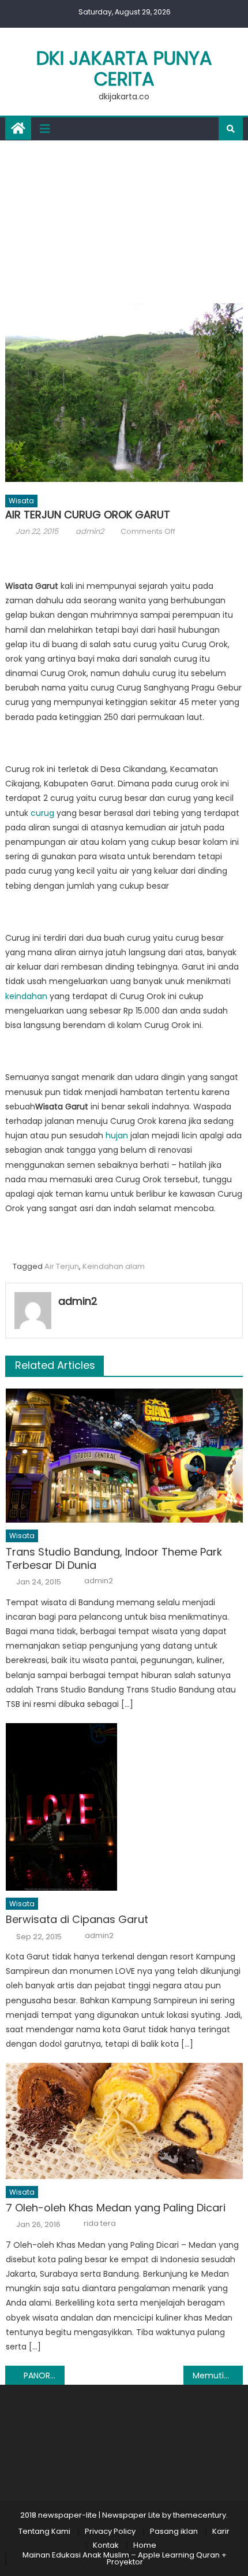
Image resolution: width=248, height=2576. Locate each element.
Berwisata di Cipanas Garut (77, 1919)
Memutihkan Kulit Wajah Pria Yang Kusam (218, 2375)
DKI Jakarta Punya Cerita (124, 68)
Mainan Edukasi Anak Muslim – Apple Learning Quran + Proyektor (125, 2558)
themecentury (200, 2515)
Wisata (21, 501)
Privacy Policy (110, 2531)
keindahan (26, 996)
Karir (221, 2531)
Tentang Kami (44, 2531)
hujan (116, 1135)
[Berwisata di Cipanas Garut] (124, 1807)
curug (42, 813)
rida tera (100, 2224)
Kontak (106, 2545)
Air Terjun (62, 1266)
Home (145, 2545)
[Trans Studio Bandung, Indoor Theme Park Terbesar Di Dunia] (124, 1456)
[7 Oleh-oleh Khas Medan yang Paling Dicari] (124, 2121)
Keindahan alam (114, 1266)
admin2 (90, 531)
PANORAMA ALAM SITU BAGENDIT (44, 2375)
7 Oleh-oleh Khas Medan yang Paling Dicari (116, 2208)
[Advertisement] (124, 219)
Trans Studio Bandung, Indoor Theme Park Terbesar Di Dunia (114, 1559)
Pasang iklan (174, 2531)
